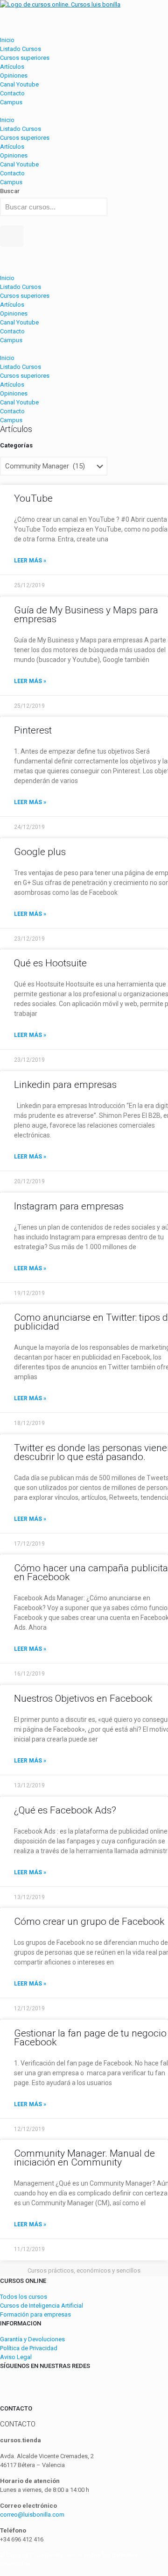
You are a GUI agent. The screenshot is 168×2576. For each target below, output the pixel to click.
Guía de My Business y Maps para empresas (86, 615)
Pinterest (33, 730)
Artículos (12, 67)
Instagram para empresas (69, 1206)
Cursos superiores (25, 58)
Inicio (7, 40)
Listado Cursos (21, 49)
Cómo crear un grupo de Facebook (89, 1921)
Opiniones (14, 76)
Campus (11, 102)
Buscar (10, 191)
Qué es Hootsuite (50, 963)
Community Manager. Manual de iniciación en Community (84, 2158)
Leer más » (30, 561)
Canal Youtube (19, 84)
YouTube (33, 498)
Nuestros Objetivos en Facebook (83, 1698)
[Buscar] (12, 236)
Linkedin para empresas (65, 1085)
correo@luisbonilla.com (32, 2515)
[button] (84, 111)
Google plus (40, 852)
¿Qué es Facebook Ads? (65, 1810)
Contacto (12, 93)
